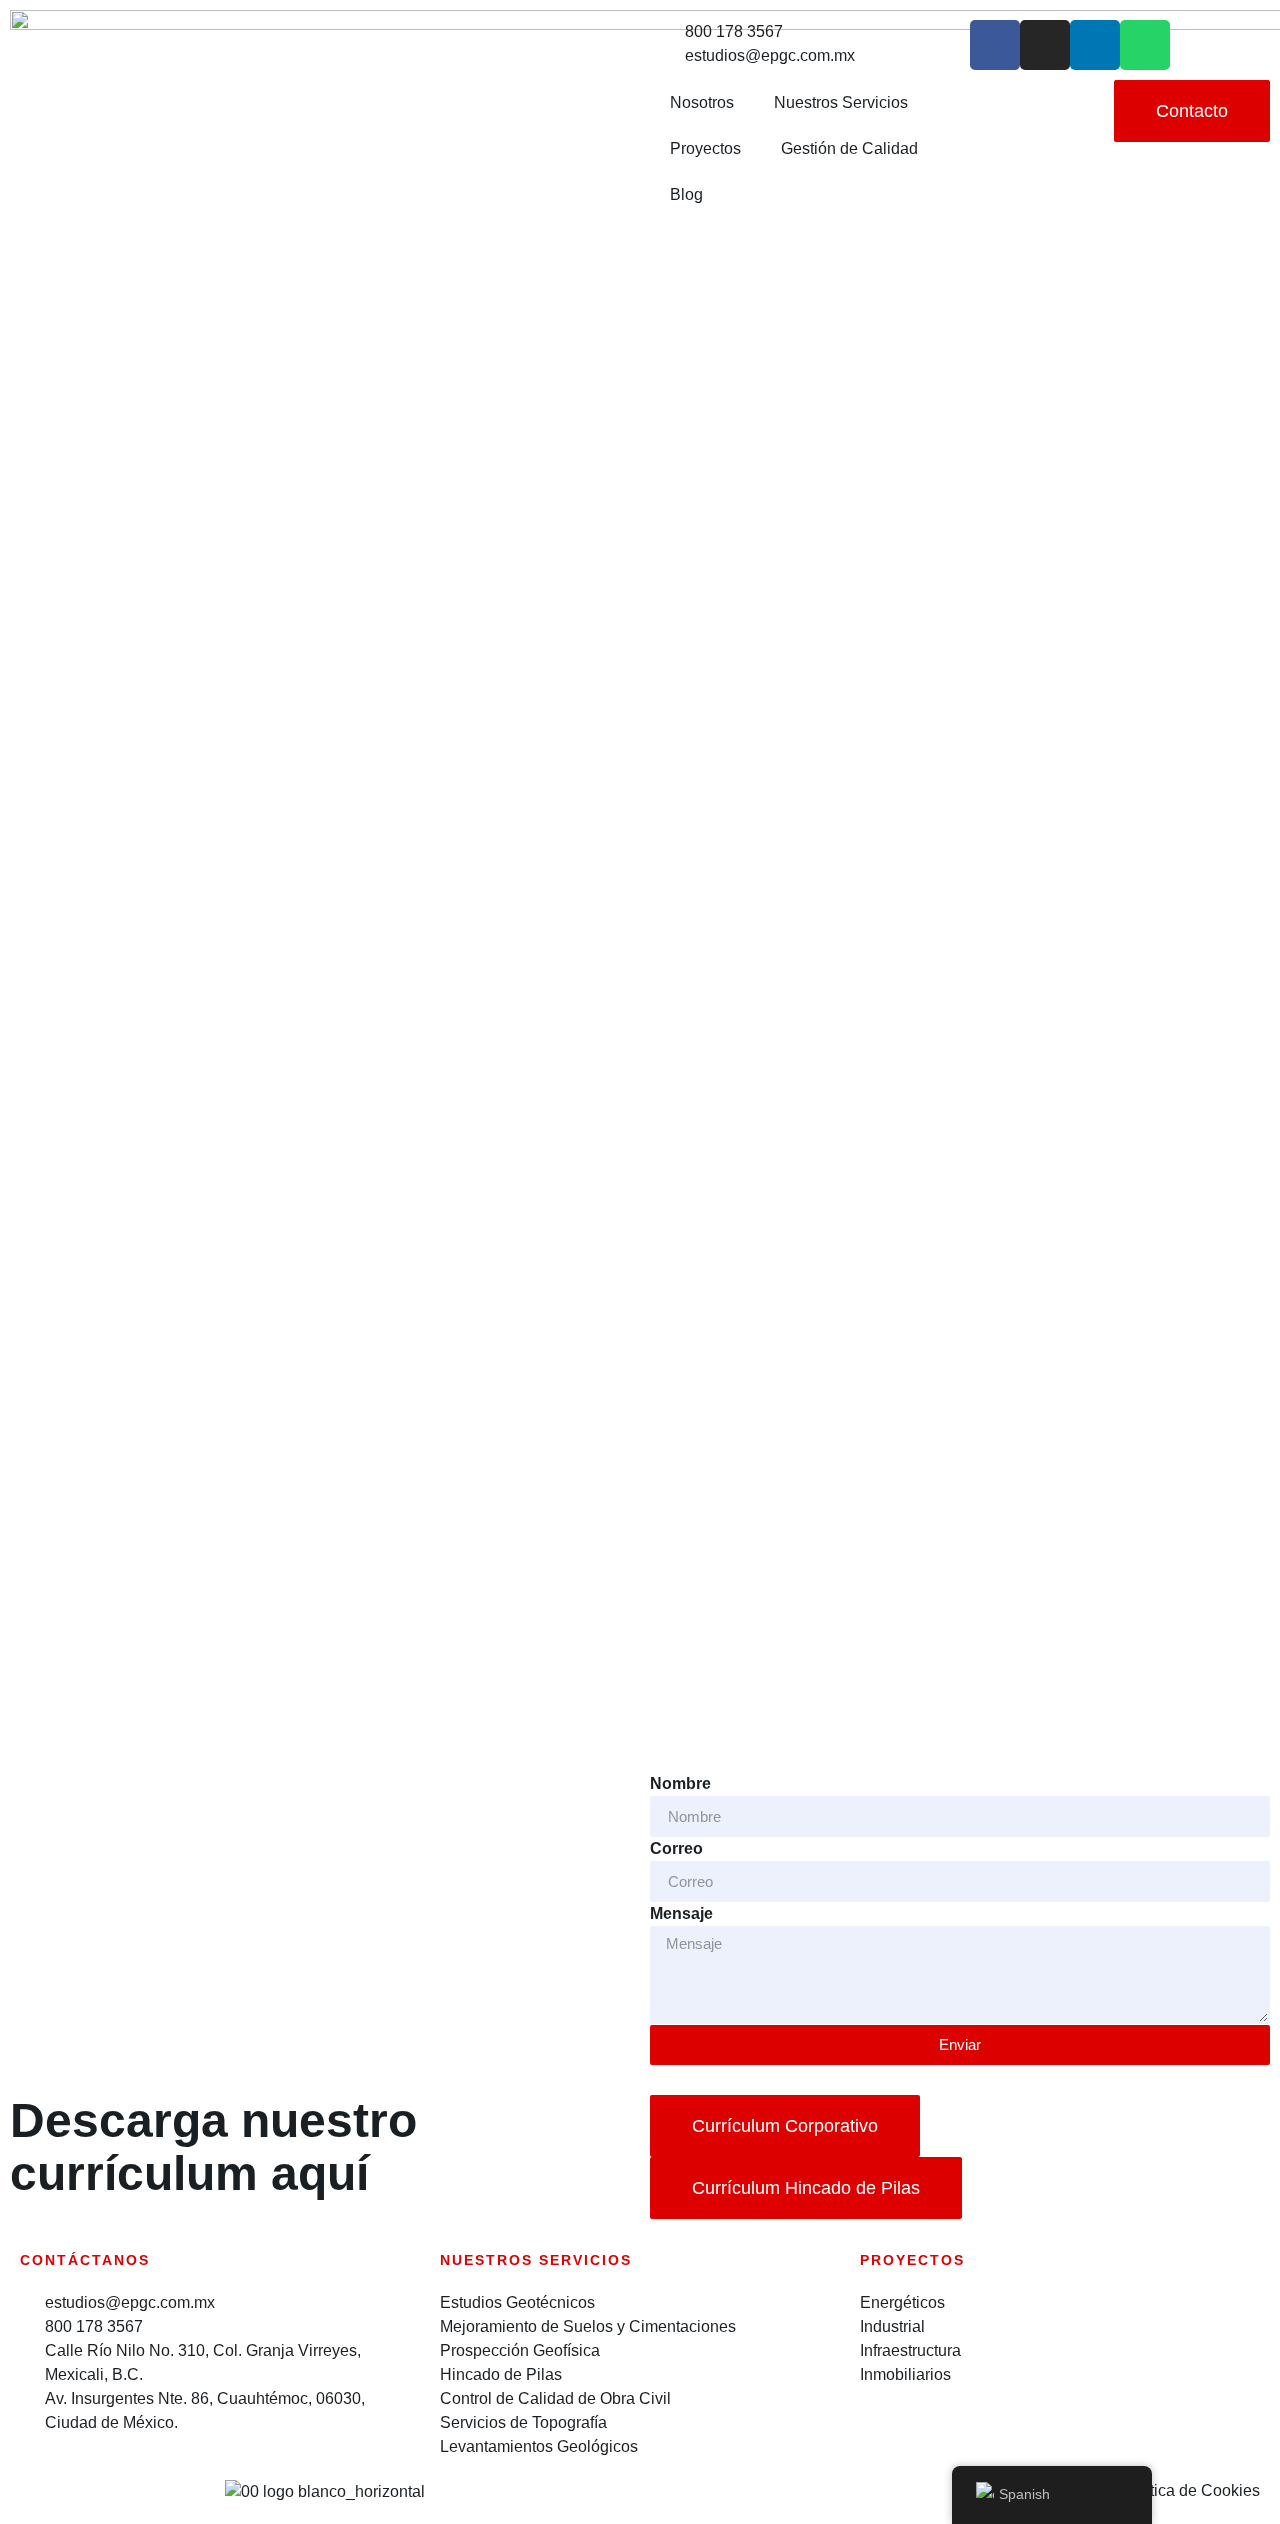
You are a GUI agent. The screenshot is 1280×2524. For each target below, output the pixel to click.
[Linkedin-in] (1095, 45)
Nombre (680, 1783)
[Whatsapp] (1145, 45)
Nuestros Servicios (841, 102)
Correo (676, 1848)
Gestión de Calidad (849, 148)
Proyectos (705, 148)
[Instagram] (1045, 45)
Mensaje (681, 1913)
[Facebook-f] (995, 45)
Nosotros (702, 102)
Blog (686, 194)
